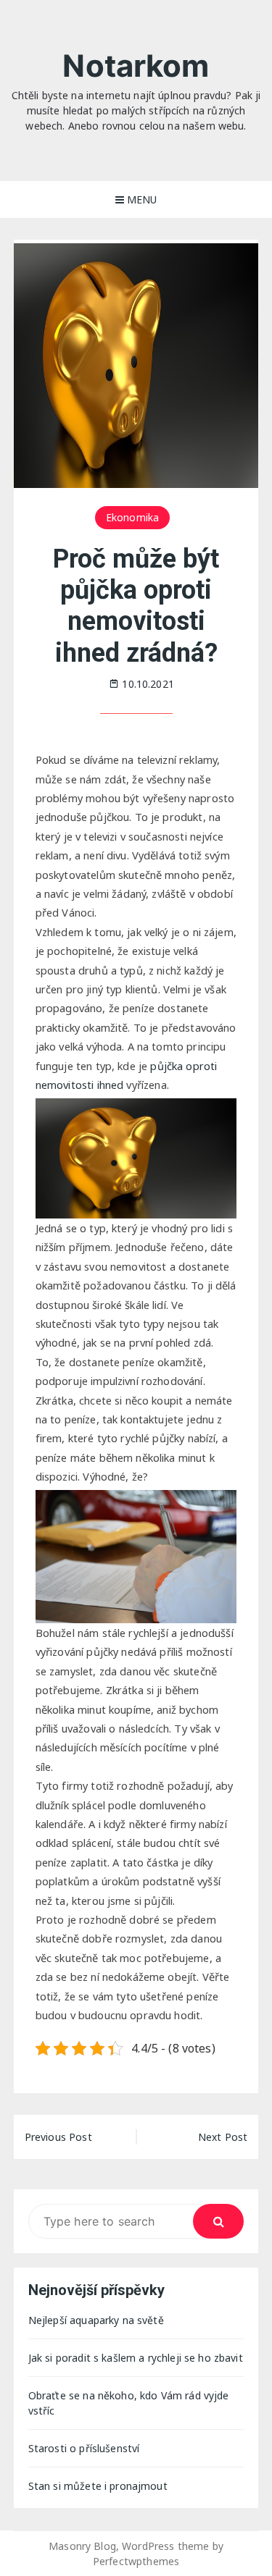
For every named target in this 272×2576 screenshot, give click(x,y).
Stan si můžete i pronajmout (98, 2486)
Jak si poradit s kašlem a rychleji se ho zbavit (136, 2358)
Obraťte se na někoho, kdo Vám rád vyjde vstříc (129, 2403)
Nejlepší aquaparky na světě (96, 2320)
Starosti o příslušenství (84, 2448)
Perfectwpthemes (136, 2561)
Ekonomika (132, 517)
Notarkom (136, 66)
